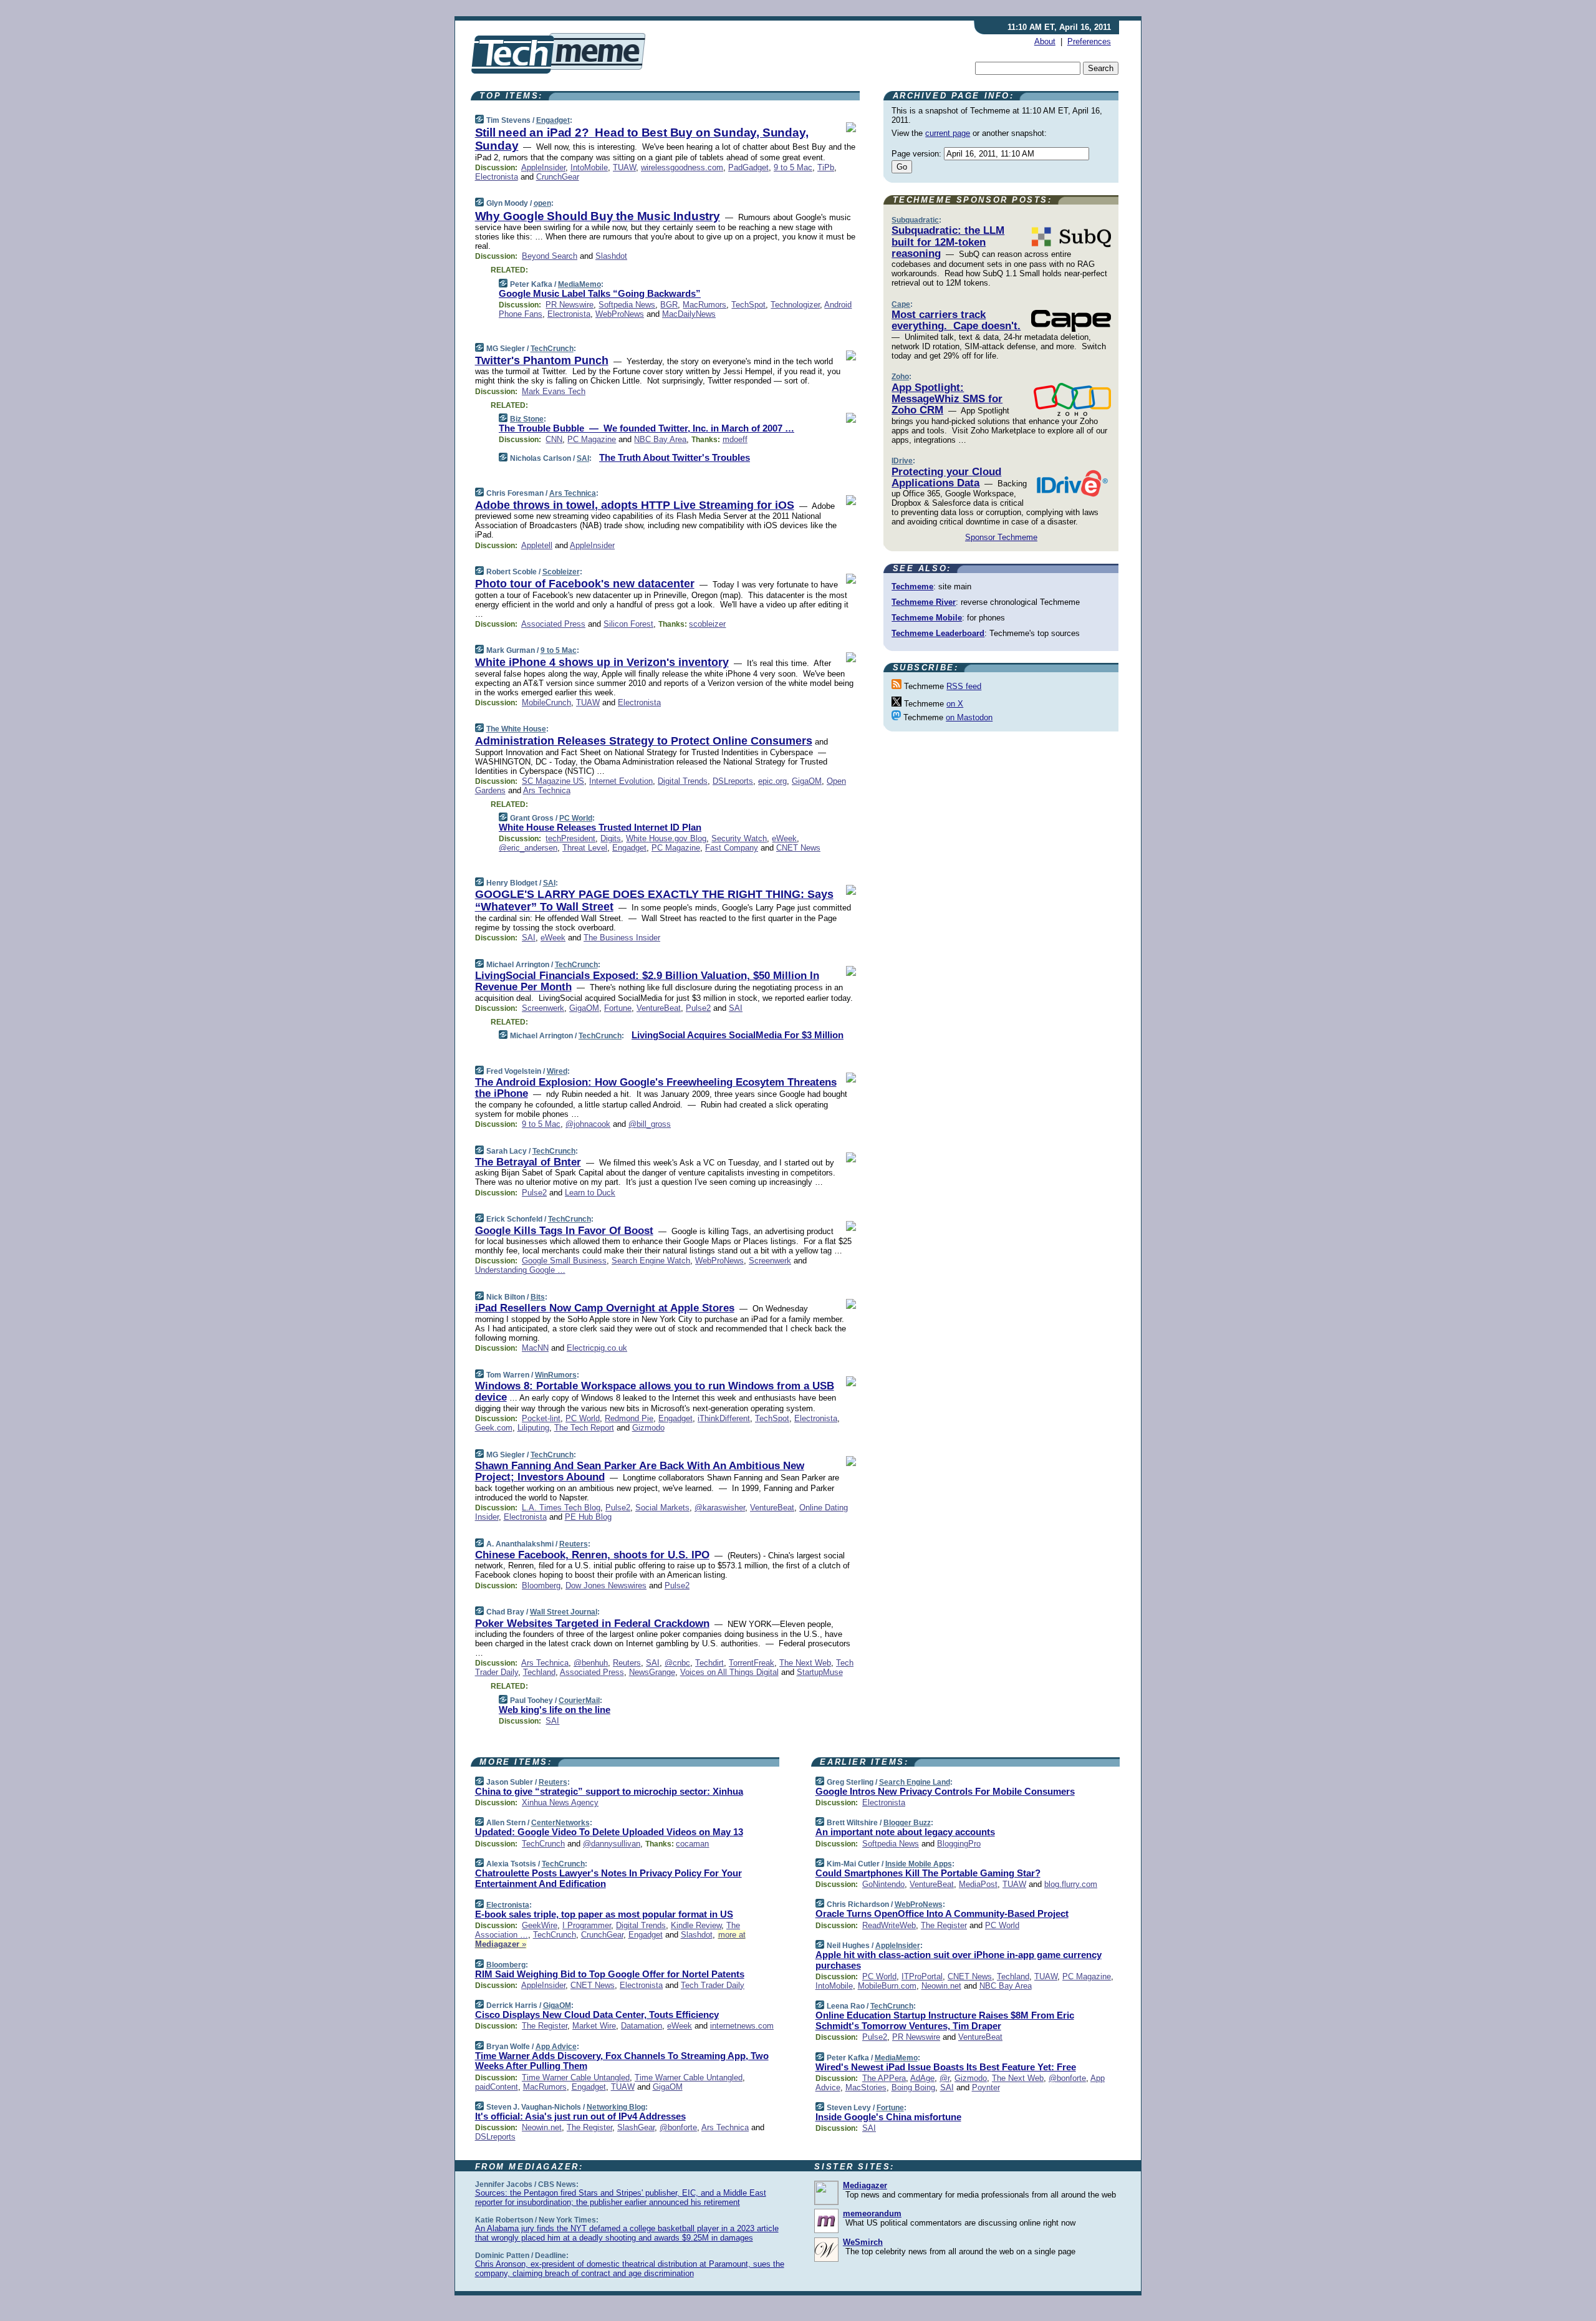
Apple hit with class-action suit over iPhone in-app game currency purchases (959, 1960)
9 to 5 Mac (793, 167)
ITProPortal (922, 1976)
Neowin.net (542, 2127)
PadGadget (748, 167)
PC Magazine (592, 439)
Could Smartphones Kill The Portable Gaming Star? (928, 1873)
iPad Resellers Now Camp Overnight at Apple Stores (605, 1308)
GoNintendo (883, 1884)
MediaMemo (579, 284)
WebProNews (620, 314)
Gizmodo (648, 1428)
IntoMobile (589, 167)
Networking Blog (616, 2107)
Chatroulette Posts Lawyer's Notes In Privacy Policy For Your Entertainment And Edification (608, 1878)
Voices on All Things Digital (729, 1672)
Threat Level (585, 848)
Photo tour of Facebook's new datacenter (585, 584)
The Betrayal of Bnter (528, 1162)
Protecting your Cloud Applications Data (946, 477)
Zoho (900, 377)
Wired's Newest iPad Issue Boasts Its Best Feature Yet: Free (946, 2067)
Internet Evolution (621, 781)
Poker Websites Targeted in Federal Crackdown (592, 1624)
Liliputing (533, 1428)
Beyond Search (550, 256)
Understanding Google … (520, 1270)
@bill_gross (650, 1124)
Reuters (574, 1544)
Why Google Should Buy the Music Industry (598, 216)
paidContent (497, 2087)
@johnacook (588, 1124)
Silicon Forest (628, 624)
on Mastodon (969, 717)
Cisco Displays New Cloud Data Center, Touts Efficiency (597, 2015)
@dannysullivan (612, 1844)
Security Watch (739, 838)
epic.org (772, 781)
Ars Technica (573, 493)
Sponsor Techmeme (1001, 537)
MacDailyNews (689, 314)
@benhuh (591, 1663)
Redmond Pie (629, 1418)
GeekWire (540, 1925)
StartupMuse (820, 1672)
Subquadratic (915, 220)
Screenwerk (543, 1008)
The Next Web (805, 1663)
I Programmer (587, 1925)
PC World (576, 818)
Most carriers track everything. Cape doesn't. (956, 320)
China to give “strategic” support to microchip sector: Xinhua (609, 1791)
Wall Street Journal (564, 1612)
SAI (583, 458)
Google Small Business (564, 1261)
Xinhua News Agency (560, 1802)
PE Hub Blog (588, 1517)
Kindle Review (696, 1925)
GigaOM (807, 781)
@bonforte (678, 2127)
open (542, 203)
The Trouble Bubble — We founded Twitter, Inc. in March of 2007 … (647, 428)
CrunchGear (558, 177)
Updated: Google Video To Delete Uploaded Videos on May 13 (609, 1832)
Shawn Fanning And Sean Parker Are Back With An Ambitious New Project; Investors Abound (640, 1471)
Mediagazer (865, 2185)
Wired (557, 1071)
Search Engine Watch (651, 1261)
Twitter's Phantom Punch (542, 360)
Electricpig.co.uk (597, 1348)
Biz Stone (527, 419)
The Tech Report (584, 1428)
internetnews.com (742, 2026)
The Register (545, 2026)
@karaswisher (720, 1508)
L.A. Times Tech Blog (561, 1508)
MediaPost (978, 1884)
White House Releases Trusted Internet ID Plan (600, 827)
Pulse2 (698, 1008)
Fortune (618, 1008)
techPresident (570, 838)
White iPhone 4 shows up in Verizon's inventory (602, 662)
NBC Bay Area (660, 439)
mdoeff (735, 439)
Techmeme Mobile (927, 618)
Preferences (1089, 41)
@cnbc (677, 1663)
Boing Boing (913, 2087)
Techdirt (709, 1663)
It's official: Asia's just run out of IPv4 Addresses (580, 2116)
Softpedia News (627, 305)
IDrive (902, 461)
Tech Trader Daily (713, 1985)
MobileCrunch (546, 702)
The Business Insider (622, 938)
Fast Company (732, 848)
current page (948, 133)
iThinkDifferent (724, 1418)
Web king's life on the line (555, 1710)
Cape (901, 304)
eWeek (784, 838)
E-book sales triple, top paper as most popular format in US (604, 1914)
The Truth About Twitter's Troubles (675, 457)
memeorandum (872, 2213)
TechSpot (748, 305)
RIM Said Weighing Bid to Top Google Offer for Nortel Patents (610, 1974)
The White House (516, 729)
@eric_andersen (528, 848)
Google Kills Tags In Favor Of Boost (564, 1231)
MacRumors (704, 305)
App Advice (556, 2047)
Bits (538, 1297)
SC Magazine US (553, 781)
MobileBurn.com (887, 1986)
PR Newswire (570, 305)
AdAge (922, 2078)
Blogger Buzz (907, 1823)
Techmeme (912, 586)
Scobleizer (561, 572)
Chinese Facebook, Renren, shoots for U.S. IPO (592, 1555)
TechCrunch (552, 349)
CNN (554, 439)
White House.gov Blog (666, 838)
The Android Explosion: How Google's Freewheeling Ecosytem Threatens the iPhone (656, 1088)
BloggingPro (959, 1844)
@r (945, 2078)
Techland (539, 1672)
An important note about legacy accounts (905, 1832)
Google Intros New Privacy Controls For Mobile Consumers (945, 1791)
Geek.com (494, 1428)
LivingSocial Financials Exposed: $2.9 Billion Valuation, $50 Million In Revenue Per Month (647, 981)
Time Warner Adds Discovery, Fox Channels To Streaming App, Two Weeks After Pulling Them (622, 2061)
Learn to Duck (590, 1193)
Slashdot (611, 256)
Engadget (553, 120)
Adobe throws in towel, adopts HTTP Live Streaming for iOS (635, 505)
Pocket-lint (541, 1418)
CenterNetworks (560, 1823)
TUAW (624, 167)
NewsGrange (652, 1672)
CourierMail (579, 1701)
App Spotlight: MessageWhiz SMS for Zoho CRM (947, 399)
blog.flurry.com (1071, 1884)
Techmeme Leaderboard (938, 633)
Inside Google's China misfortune (888, 2117)
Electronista (497, 177)
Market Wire (594, 2026)
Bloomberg (541, 1585)
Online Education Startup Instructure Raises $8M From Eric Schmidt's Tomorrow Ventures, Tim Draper (945, 2020)
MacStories (866, 2087)
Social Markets (662, 1508)
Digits (611, 838)
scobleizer (707, 624)
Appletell (537, 545)
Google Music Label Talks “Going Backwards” (600, 293)
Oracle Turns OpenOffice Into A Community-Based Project (942, 1913)
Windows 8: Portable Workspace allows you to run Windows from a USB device (655, 1392)
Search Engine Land (915, 1782)
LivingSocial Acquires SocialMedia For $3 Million (738, 1035)
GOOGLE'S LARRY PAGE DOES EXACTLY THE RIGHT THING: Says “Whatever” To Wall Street (654, 900)
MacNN (535, 1348)
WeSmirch (863, 2242)
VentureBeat (659, 1008)
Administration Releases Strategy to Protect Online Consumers (644, 741)
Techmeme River (924, 602)
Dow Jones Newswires (606, 1585)
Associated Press (553, 624)
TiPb (826, 167)
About (1045, 41)
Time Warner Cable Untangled (576, 2077)
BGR (669, 305)
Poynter (986, 2087)
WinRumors (556, 1375)
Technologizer (795, 305)
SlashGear (636, 2127)
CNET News (798, 848)
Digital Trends (683, 781)
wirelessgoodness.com (682, 167)
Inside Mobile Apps (919, 1864)
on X (955, 704)
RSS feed (964, 686)
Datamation (642, 2026)
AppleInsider (543, 167)
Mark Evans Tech (554, 391)
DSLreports (733, 781)
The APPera (884, 2078)
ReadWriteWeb (889, 1925)
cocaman (692, 1844)
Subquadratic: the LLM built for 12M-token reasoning (948, 242)
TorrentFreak (752, 1663)
